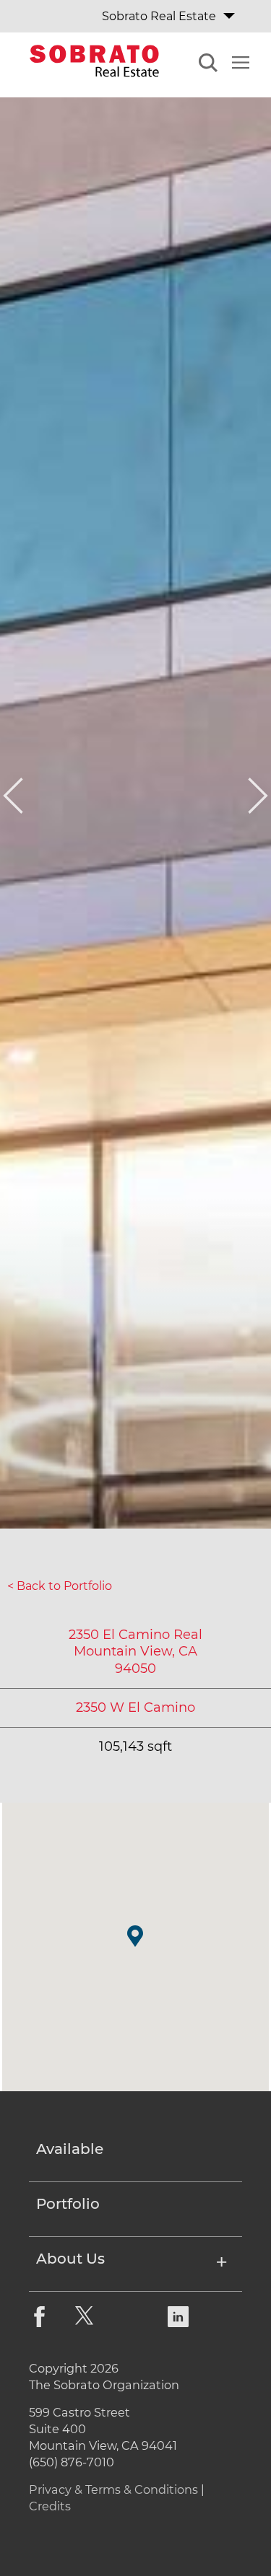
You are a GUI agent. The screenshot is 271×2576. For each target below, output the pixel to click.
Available (70, 2150)
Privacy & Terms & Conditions (113, 2489)
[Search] (208, 65)
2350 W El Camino (135, 1707)
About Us (70, 2259)
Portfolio (68, 2204)
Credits (50, 2506)
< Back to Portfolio (60, 1586)
